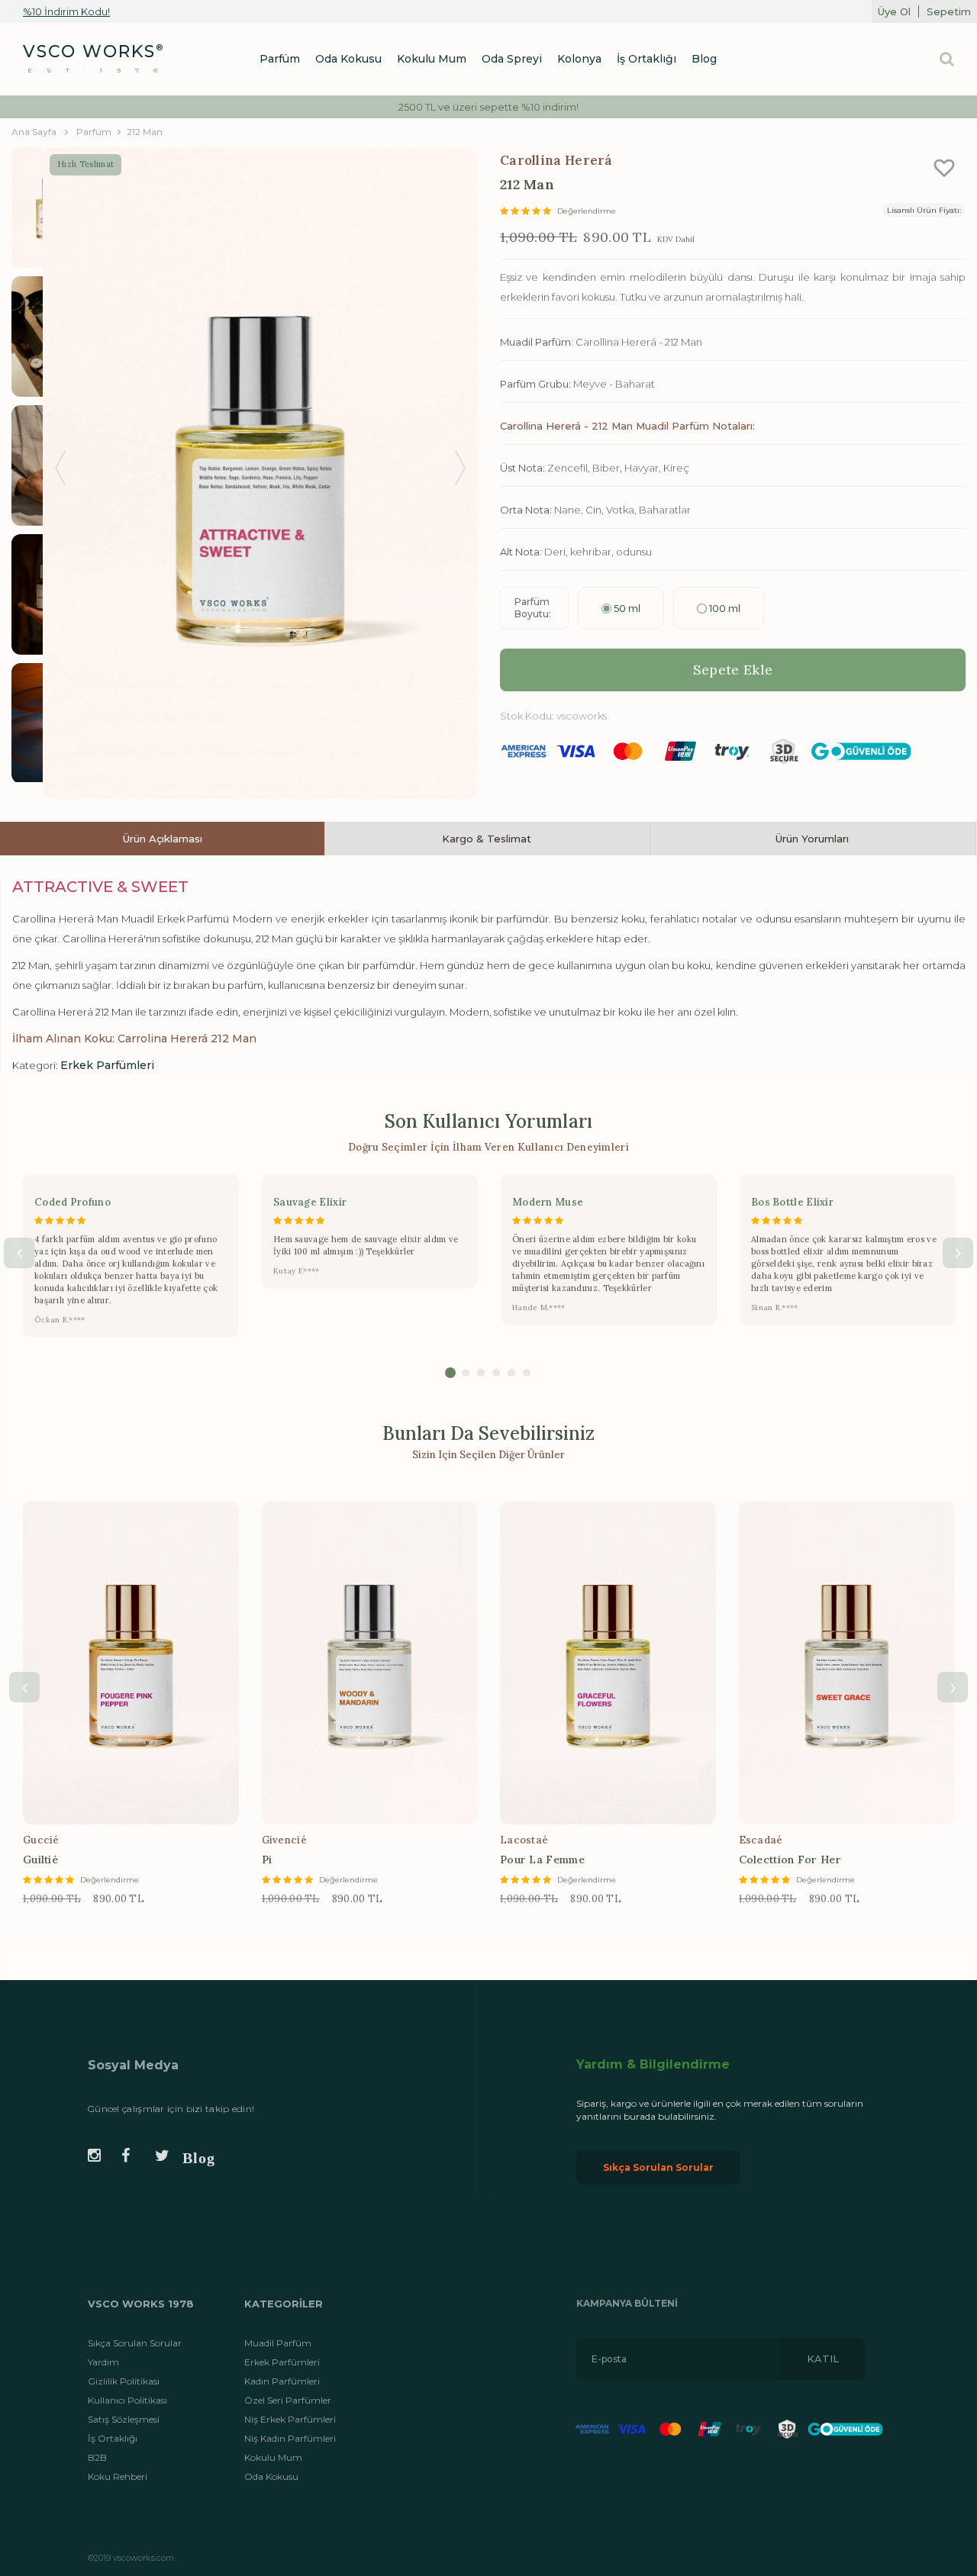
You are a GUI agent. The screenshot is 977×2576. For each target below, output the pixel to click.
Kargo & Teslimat (487, 839)
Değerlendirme (587, 211)
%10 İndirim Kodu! (66, 11)
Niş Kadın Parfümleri (290, 2438)
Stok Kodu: (527, 716)
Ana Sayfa (34, 132)
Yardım (103, 2362)
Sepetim (949, 11)
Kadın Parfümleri (282, 2381)
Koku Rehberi (118, 2476)
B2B (97, 2457)
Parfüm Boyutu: (533, 608)
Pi (267, 1860)
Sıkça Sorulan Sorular (658, 2167)
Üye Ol (894, 11)
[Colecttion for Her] (847, 1663)
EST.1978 (100, 70)
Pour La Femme (542, 1860)
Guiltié (40, 1860)
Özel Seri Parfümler (288, 2400)
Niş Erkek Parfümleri (290, 2419)
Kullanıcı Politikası (127, 2400)
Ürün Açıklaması (163, 839)
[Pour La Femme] (608, 1663)
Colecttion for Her (790, 1860)
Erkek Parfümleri (282, 2362)
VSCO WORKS (89, 52)
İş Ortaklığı (113, 2438)
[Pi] (370, 1663)
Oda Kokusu (271, 2476)
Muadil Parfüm (278, 2343)
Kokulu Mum (273, 2457)
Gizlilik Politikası (124, 2381)
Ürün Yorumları (812, 839)
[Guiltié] (131, 1663)
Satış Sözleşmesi (124, 2419)
